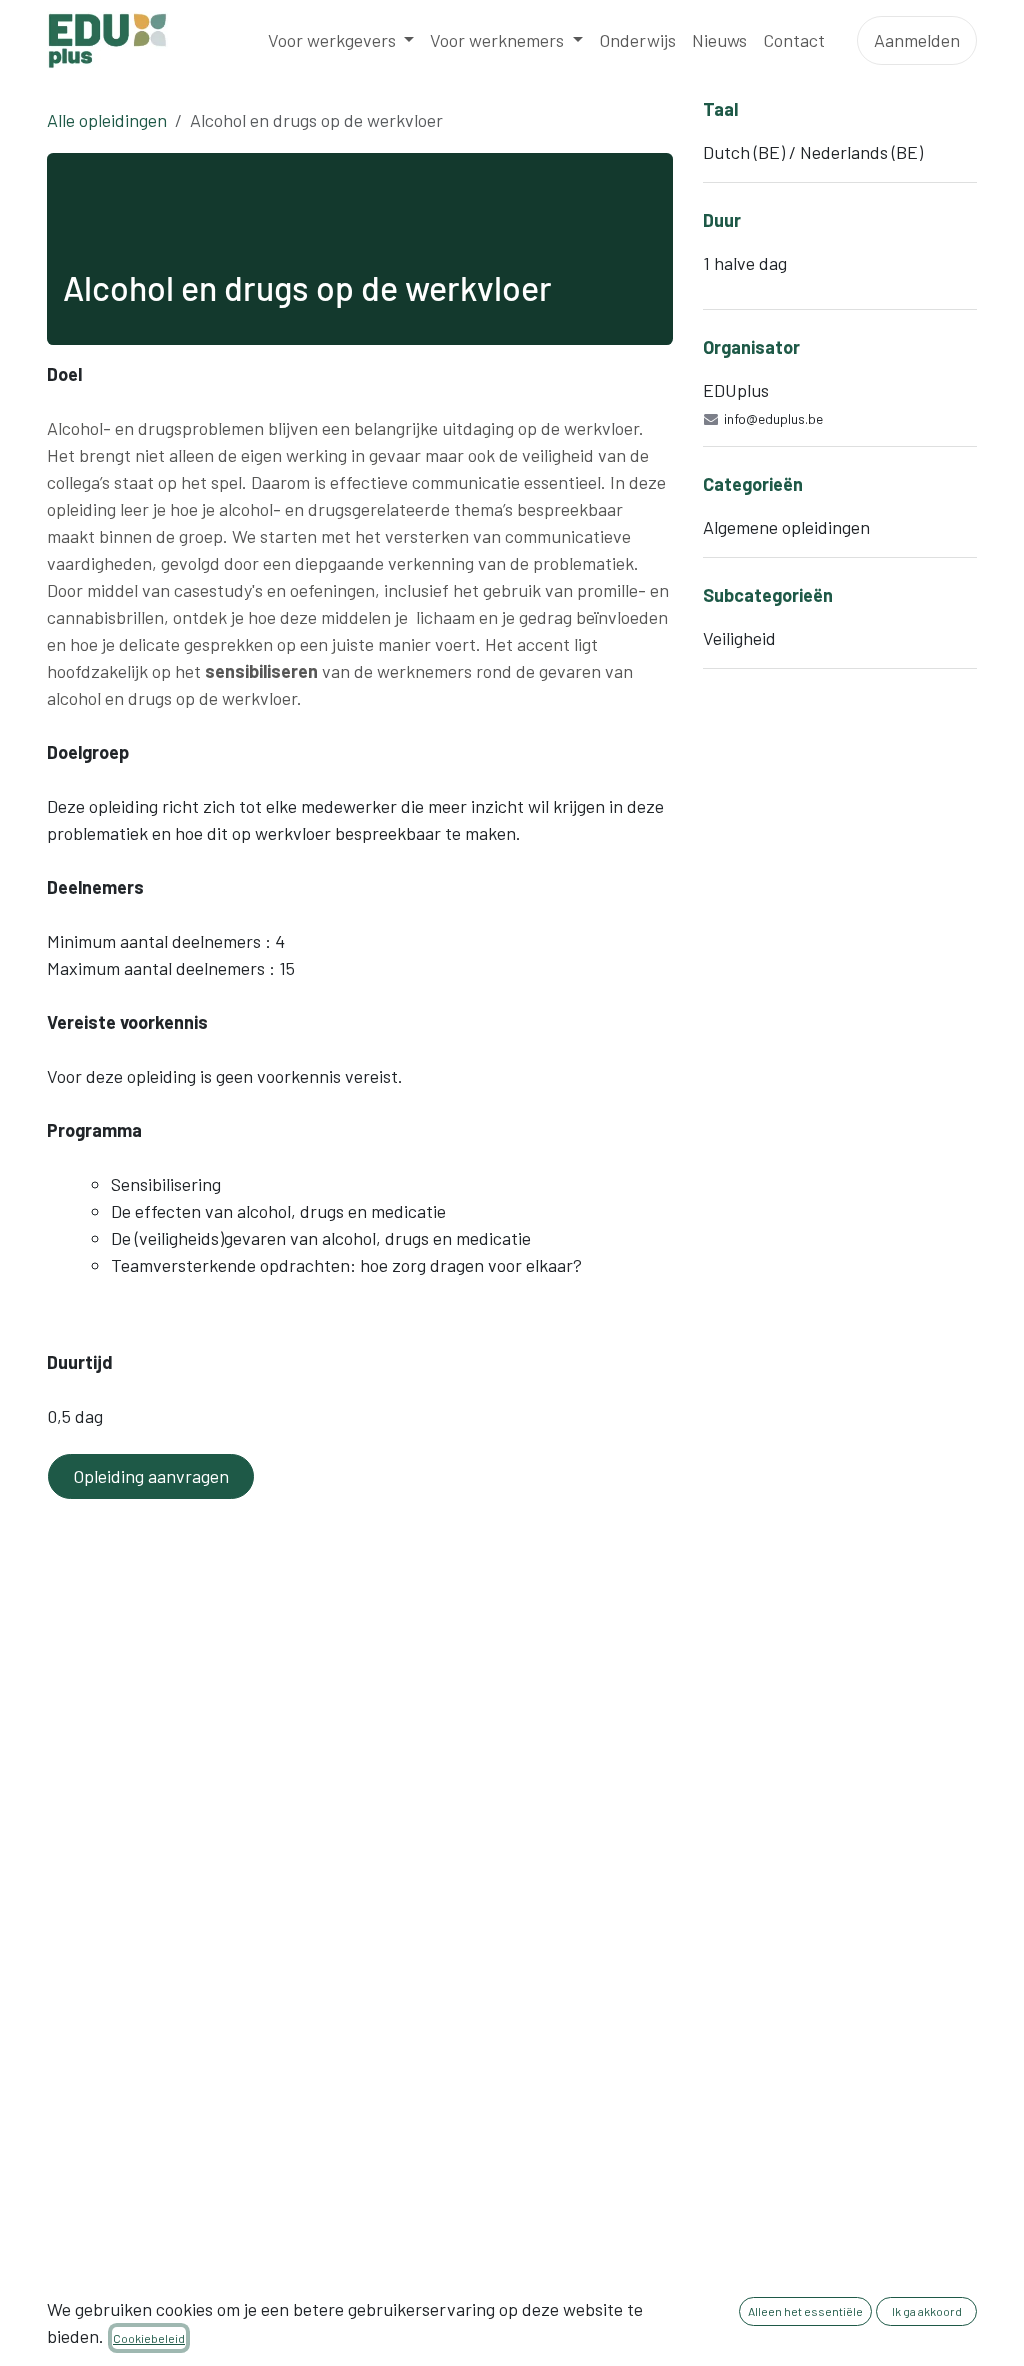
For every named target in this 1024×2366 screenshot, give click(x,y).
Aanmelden (917, 40)
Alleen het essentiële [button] (805, 2311)
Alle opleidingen (107, 120)
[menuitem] (341, 40)
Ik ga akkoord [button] (927, 2311)
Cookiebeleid (149, 2338)
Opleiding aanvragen (151, 1476)
